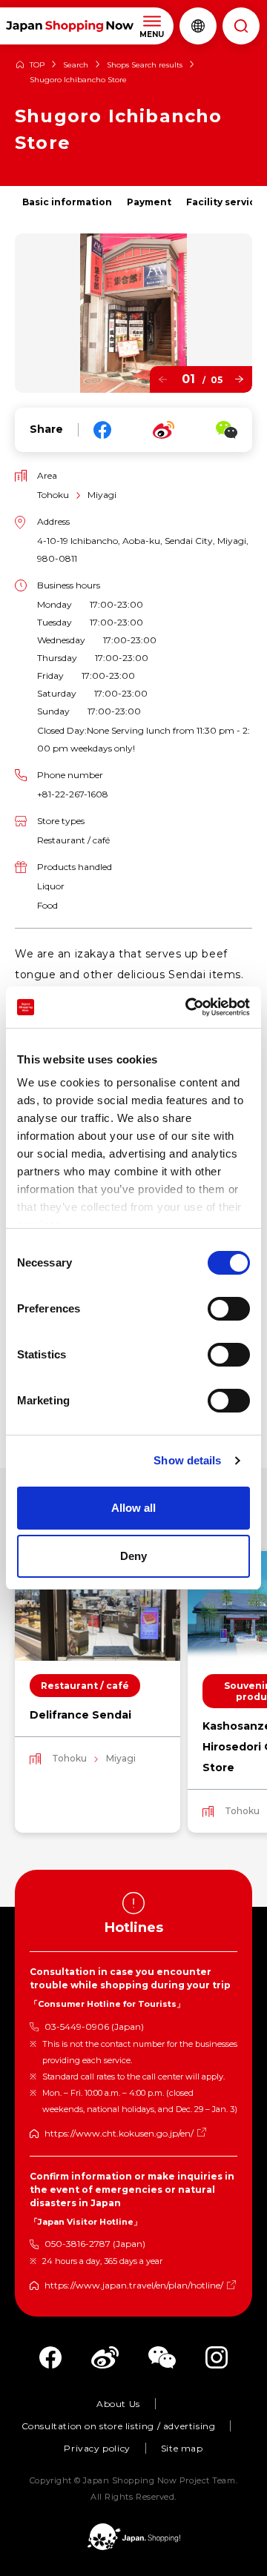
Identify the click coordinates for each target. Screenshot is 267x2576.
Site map (182, 2448)
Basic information (67, 202)
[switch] (229, 1309)
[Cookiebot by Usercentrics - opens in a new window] (188, 1007)
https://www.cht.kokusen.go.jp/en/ (119, 2133)
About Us (118, 2404)
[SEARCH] (241, 26)
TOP (37, 65)
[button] (163, 380)
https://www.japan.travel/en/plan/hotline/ (134, 2285)
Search (76, 65)
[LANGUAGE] (198, 26)
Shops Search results (145, 65)
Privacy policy (97, 2448)
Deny (133, 1556)
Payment (149, 202)
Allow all (133, 1508)
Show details (187, 1460)
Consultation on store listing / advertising (119, 2426)
